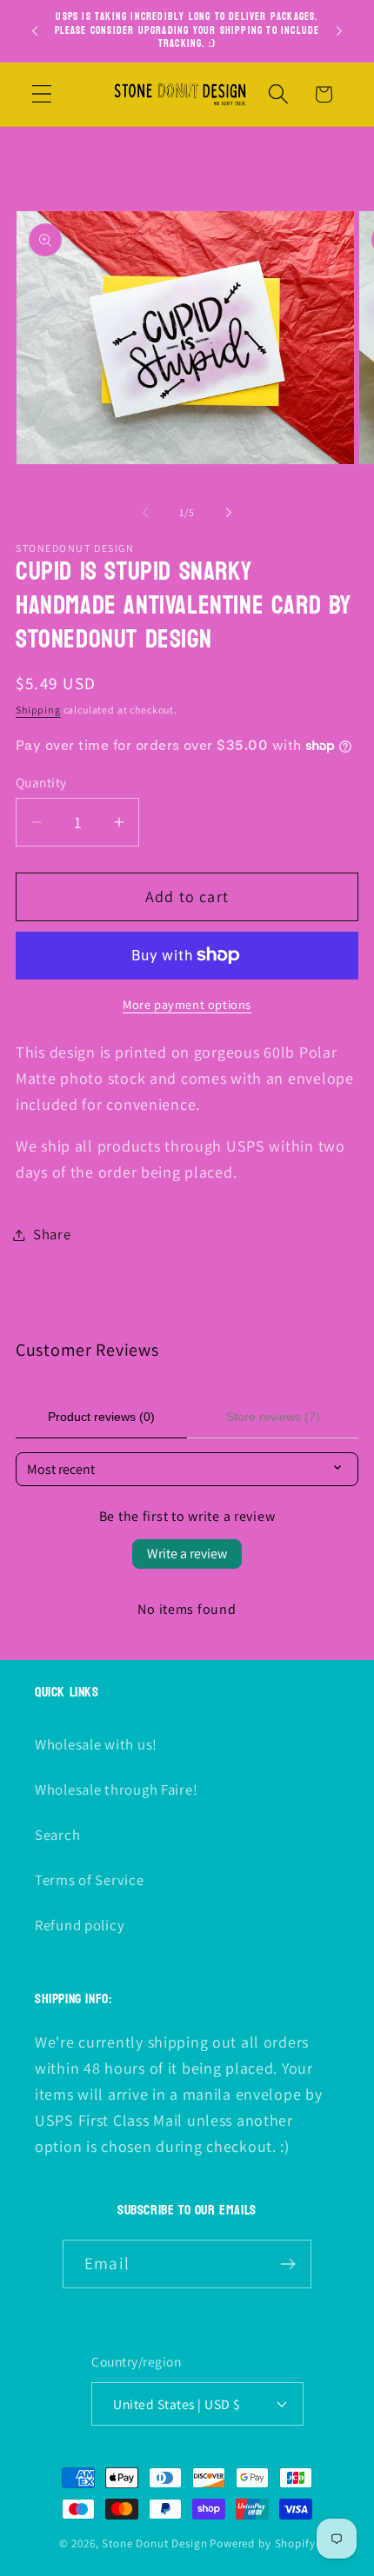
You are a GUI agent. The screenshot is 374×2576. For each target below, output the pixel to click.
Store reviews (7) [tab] (273, 1417)
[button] (42, 94)
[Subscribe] (287, 2264)
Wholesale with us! (96, 1744)
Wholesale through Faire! (116, 1789)
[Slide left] (145, 513)
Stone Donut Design (154, 2543)
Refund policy (80, 1925)
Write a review (187, 1554)
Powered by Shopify (262, 2543)
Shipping (38, 710)
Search (57, 1835)
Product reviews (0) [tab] (101, 1417)
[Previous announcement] (35, 30)
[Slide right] (229, 513)
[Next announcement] (339, 30)
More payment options (187, 1004)
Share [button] (52, 1234)
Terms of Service (90, 1880)
